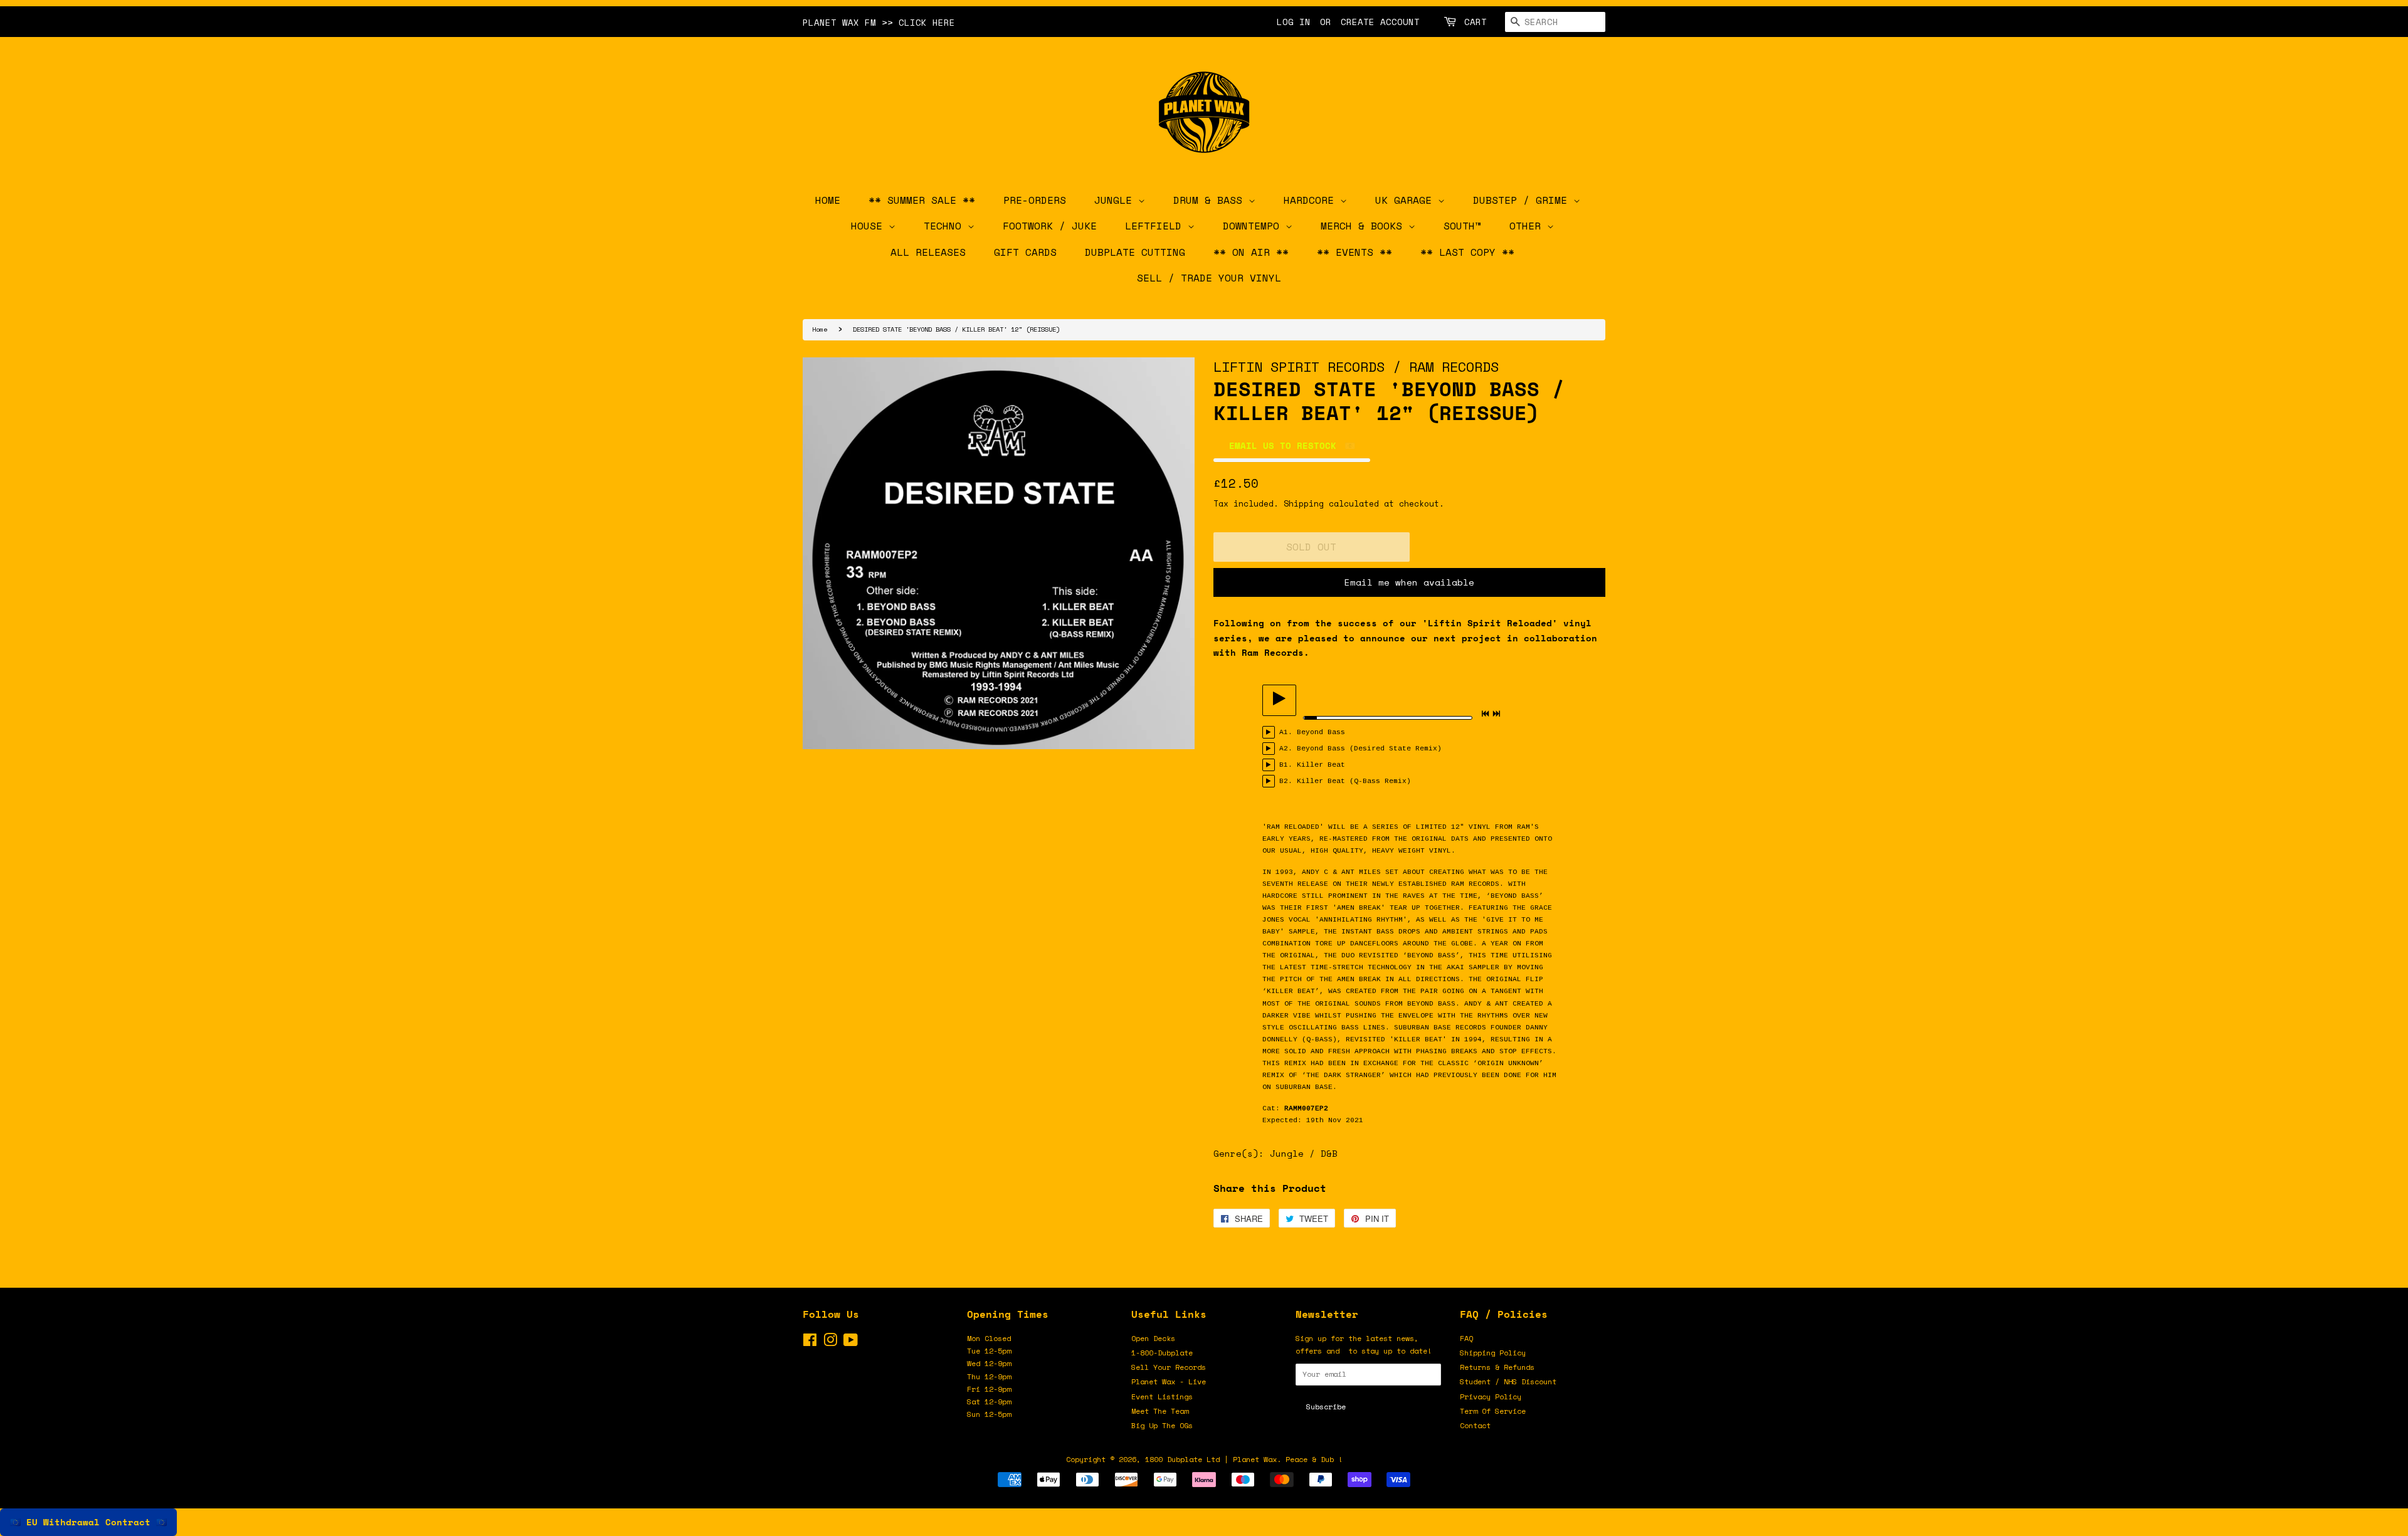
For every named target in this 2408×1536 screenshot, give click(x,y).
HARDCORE (1312, 200)
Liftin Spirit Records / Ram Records (1356, 366)
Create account (1380, 22)
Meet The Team (1160, 1411)
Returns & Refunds (1497, 1367)
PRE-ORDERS (1035, 200)
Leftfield (1156, 226)
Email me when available (1409, 582)
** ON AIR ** (1251, 252)
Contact (1475, 1425)
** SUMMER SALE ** (922, 200)
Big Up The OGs (1162, 1425)
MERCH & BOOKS (1365, 226)
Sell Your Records (1169, 1367)
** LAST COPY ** (1467, 252)
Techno (946, 226)
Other (1528, 226)
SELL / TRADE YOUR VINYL (1209, 278)
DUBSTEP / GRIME (1523, 200)
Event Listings (1162, 1397)
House (870, 226)
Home (820, 329)
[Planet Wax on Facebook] (810, 1343)
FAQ (1466, 1338)
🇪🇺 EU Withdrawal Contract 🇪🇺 (88, 1522)
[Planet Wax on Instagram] (830, 1343)
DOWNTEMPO (1254, 226)
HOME (828, 200)
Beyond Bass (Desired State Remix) (1369, 749)
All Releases (928, 252)
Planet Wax (1255, 1459)
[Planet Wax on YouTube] (851, 1343)
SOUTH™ (1462, 226)
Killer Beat (1321, 765)
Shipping (1304, 503)
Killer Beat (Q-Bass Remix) (1354, 781)
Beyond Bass (1321, 732)
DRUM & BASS (1211, 200)
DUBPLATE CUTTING (1135, 252)
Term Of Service (1493, 1411)
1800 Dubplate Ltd (1182, 1459)
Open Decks (1153, 1338)
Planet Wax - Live (1169, 1381)
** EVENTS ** (1354, 252)
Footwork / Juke (1050, 226)
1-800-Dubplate (1162, 1353)
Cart (1476, 22)
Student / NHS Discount (1508, 1381)
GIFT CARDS (1025, 252)
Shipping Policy (1493, 1353)
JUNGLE (1116, 200)
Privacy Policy (1491, 1397)
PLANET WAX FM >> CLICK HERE (879, 22)
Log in (1294, 22)
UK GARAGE (1407, 200)
